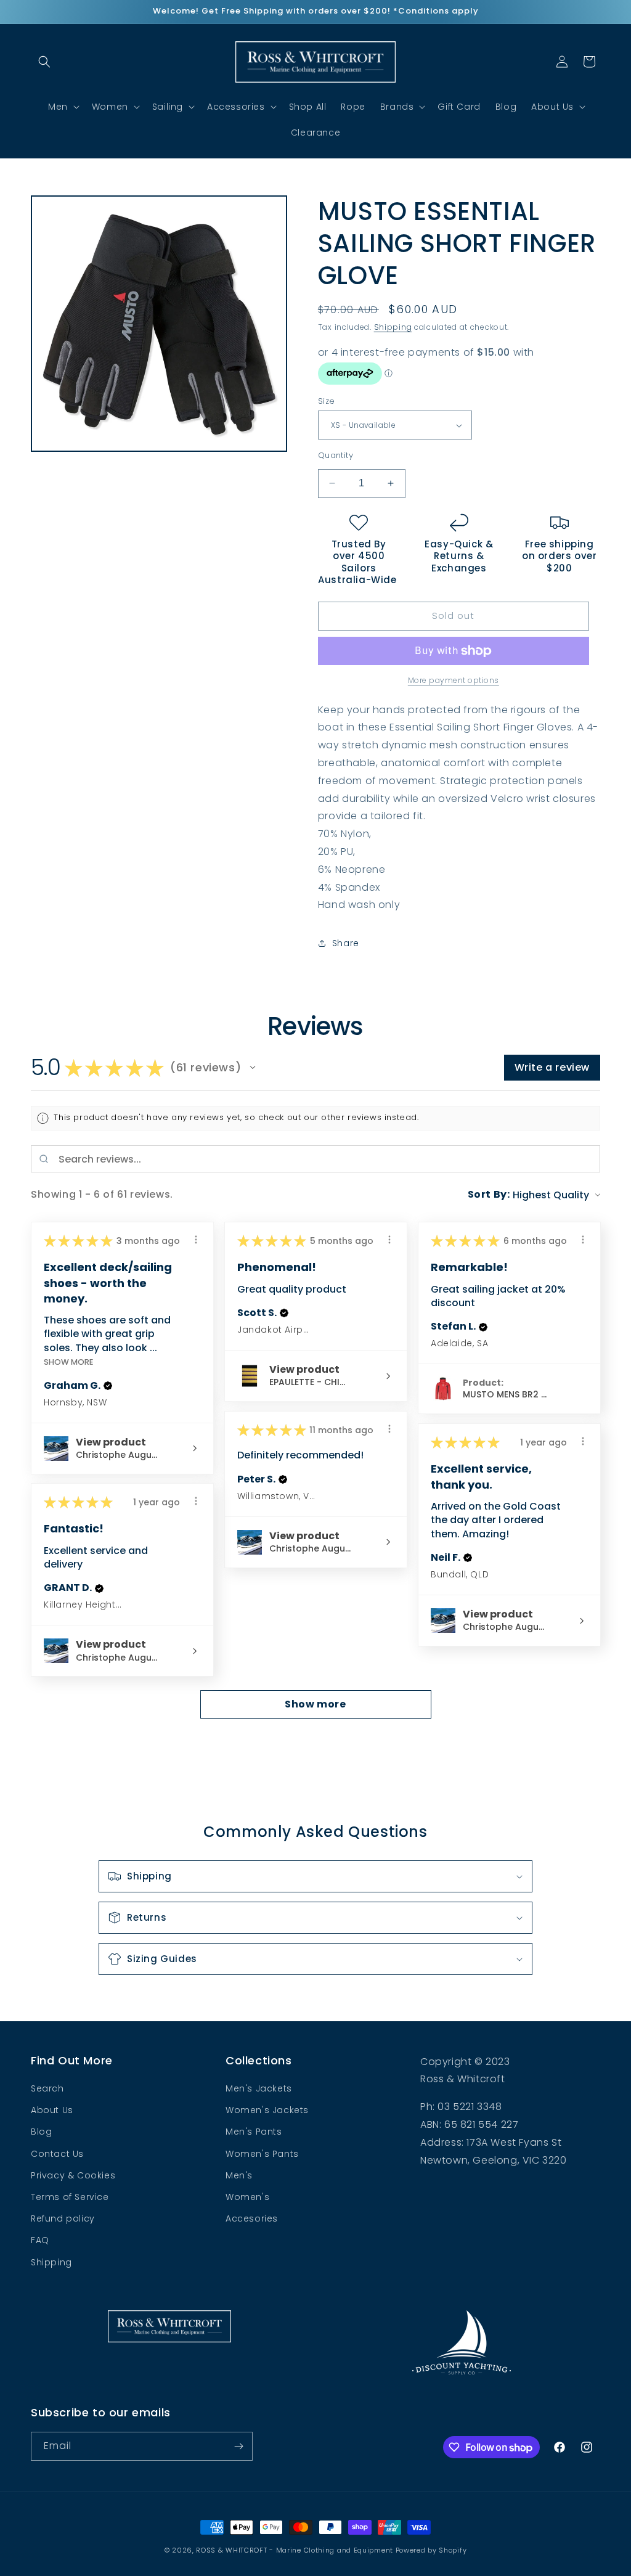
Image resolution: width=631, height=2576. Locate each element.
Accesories (252, 2218)
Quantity (336, 455)
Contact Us (57, 2154)
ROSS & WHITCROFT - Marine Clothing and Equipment (295, 2550)
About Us (52, 2110)
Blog (41, 2132)
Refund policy (63, 2218)
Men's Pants (254, 2132)
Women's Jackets (267, 2110)
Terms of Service (70, 2197)
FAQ (40, 2240)
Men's (239, 2175)
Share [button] (346, 943)
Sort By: (489, 1194)
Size (327, 401)
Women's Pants (262, 2154)
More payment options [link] (454, 680)
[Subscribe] (238, 2446)
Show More (68, 1362)
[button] (44, 62)
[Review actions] (196, 1240)
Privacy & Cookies (73, 2175)
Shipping (393, 327)
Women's (247, 2197)
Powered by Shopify (431, 2550)
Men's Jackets (259, 2088)
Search (47, 2088)
